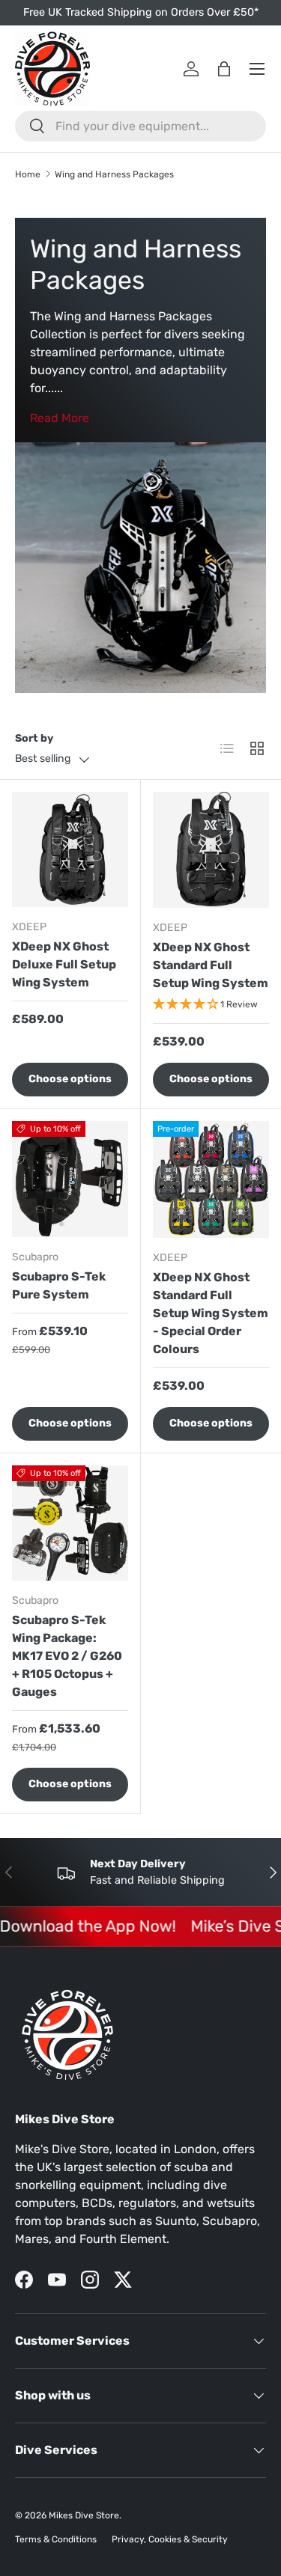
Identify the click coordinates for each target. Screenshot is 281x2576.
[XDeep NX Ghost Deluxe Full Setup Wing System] (70, 850)
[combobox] (140, 126)
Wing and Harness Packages (114, 174)
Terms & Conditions (56, 2539)
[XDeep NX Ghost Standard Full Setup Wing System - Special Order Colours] (211, 1179)
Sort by (34, 738)
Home (28, 174)
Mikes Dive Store (84, 2515)
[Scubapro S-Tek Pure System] (70, 1179)
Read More (60, 418)
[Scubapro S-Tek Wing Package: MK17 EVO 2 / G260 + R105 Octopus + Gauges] (70, 1523)
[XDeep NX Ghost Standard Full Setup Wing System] (211, 850)
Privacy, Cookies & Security (170, 2539)
